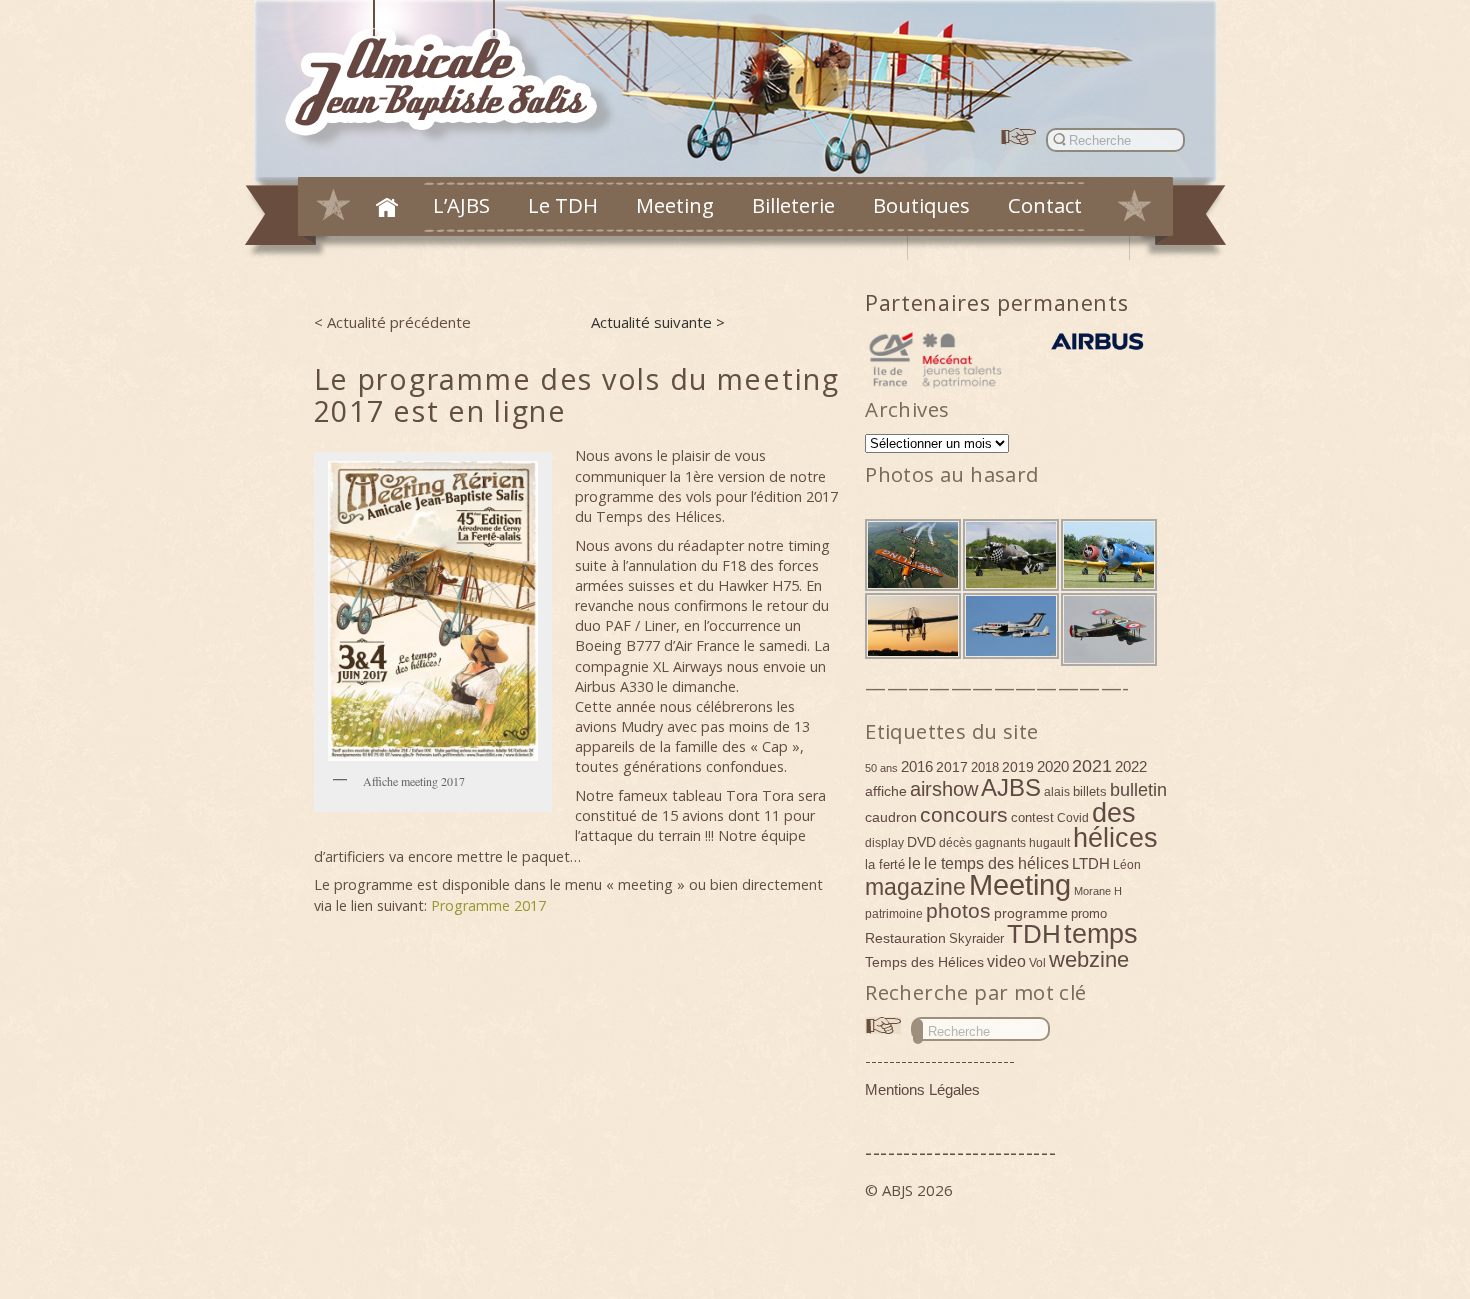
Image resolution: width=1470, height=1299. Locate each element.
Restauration (905, 938)
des (1114, 813)
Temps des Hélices (924, 962)
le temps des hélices (996, 863)
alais (1057, 792)
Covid (1073, 818)
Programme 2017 (488, 905)
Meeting (675, 205)
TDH (1034, 934)
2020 (1053, 766)
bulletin (1138, 790)
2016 (917, 766)
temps (1101, 934)
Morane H (1098, 891)
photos (958, 910)
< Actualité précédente (392, 322)
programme (1031, 913)
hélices (1115, 838)
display (884, 843)
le (914, 863)
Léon (1127, 865)
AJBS (1011, 787)
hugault (1049, 843)
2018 (985, 767)
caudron (891, 817)
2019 (1018, 767)
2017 (952, 767)
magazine (915, 887)
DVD (921, 842)
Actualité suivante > (658, 322)
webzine (1089, 959)
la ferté (885, 864)
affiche (886, 791)
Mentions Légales (922, 1089)
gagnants (1000, 843)
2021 (1092, 766)
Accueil (387, 207)
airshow (944, 789)
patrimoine (894, 914)
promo (1089, 913)
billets (1090, 791)
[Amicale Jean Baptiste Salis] (452, 76)
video (1006, 961)
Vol (1037, 963)
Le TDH (563, 205)
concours (964, 814)
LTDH (1091, 863)
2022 (1131, 766)
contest (1032, 817)
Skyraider (976, 938)
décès (955, 843)
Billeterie (793, 205)
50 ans (881, 768)
